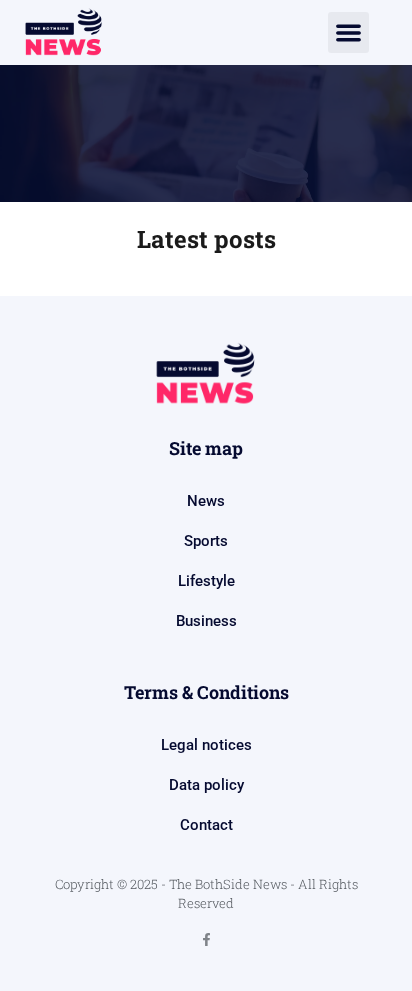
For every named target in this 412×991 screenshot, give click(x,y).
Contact (206, 825)
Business (206, 621)
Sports (206, 541)
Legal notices (206, 745)
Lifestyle (206, 581)
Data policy (206, 785)
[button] (348, 32)
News (206, 501)
